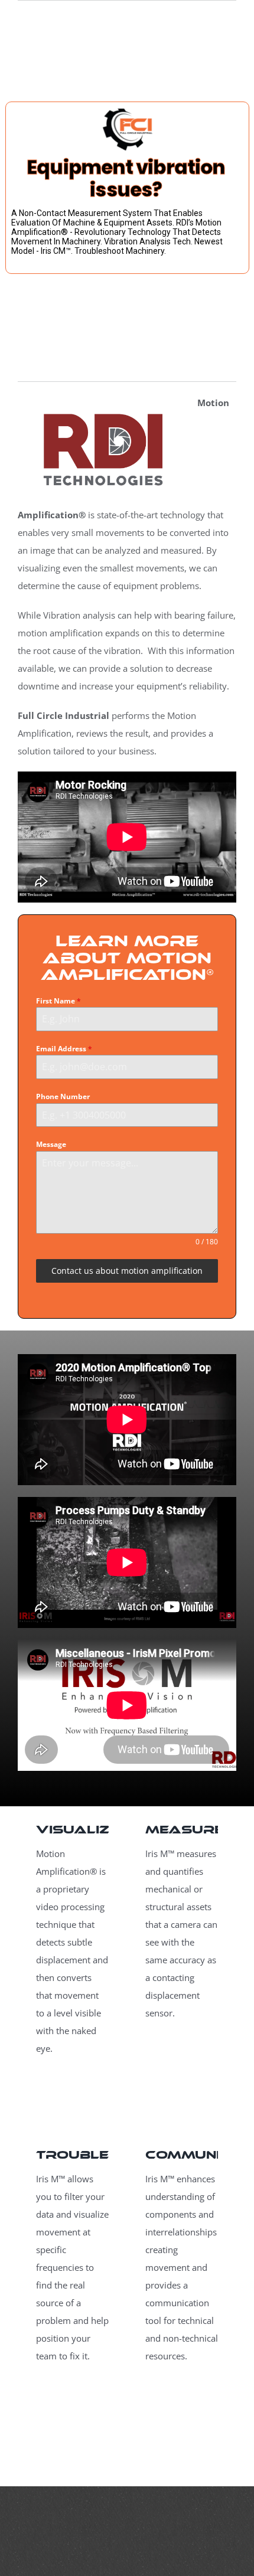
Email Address (64, 1049)
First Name (58, 1001)
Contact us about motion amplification (127, 1271)
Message (51, 1144)
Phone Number (63, 1096)
